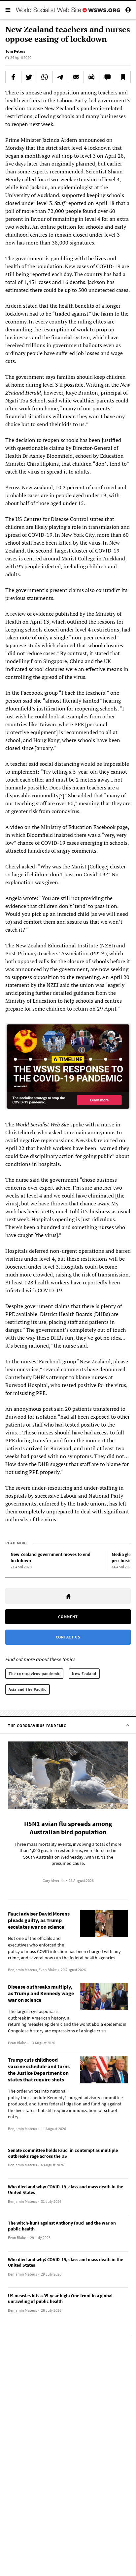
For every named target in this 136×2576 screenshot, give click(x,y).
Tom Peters (15, 51)
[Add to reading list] (123, 77)
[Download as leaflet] (91, 77)
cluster (80, 551)
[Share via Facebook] (13, 77)
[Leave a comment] (107, 77)
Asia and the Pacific (28, 1689)
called (29, 179)
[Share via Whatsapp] (45, 77)
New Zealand (84, 1674)
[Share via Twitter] (29, 77)
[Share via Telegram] (60, 77)
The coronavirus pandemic (34, 1674)
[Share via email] (76, 77)
